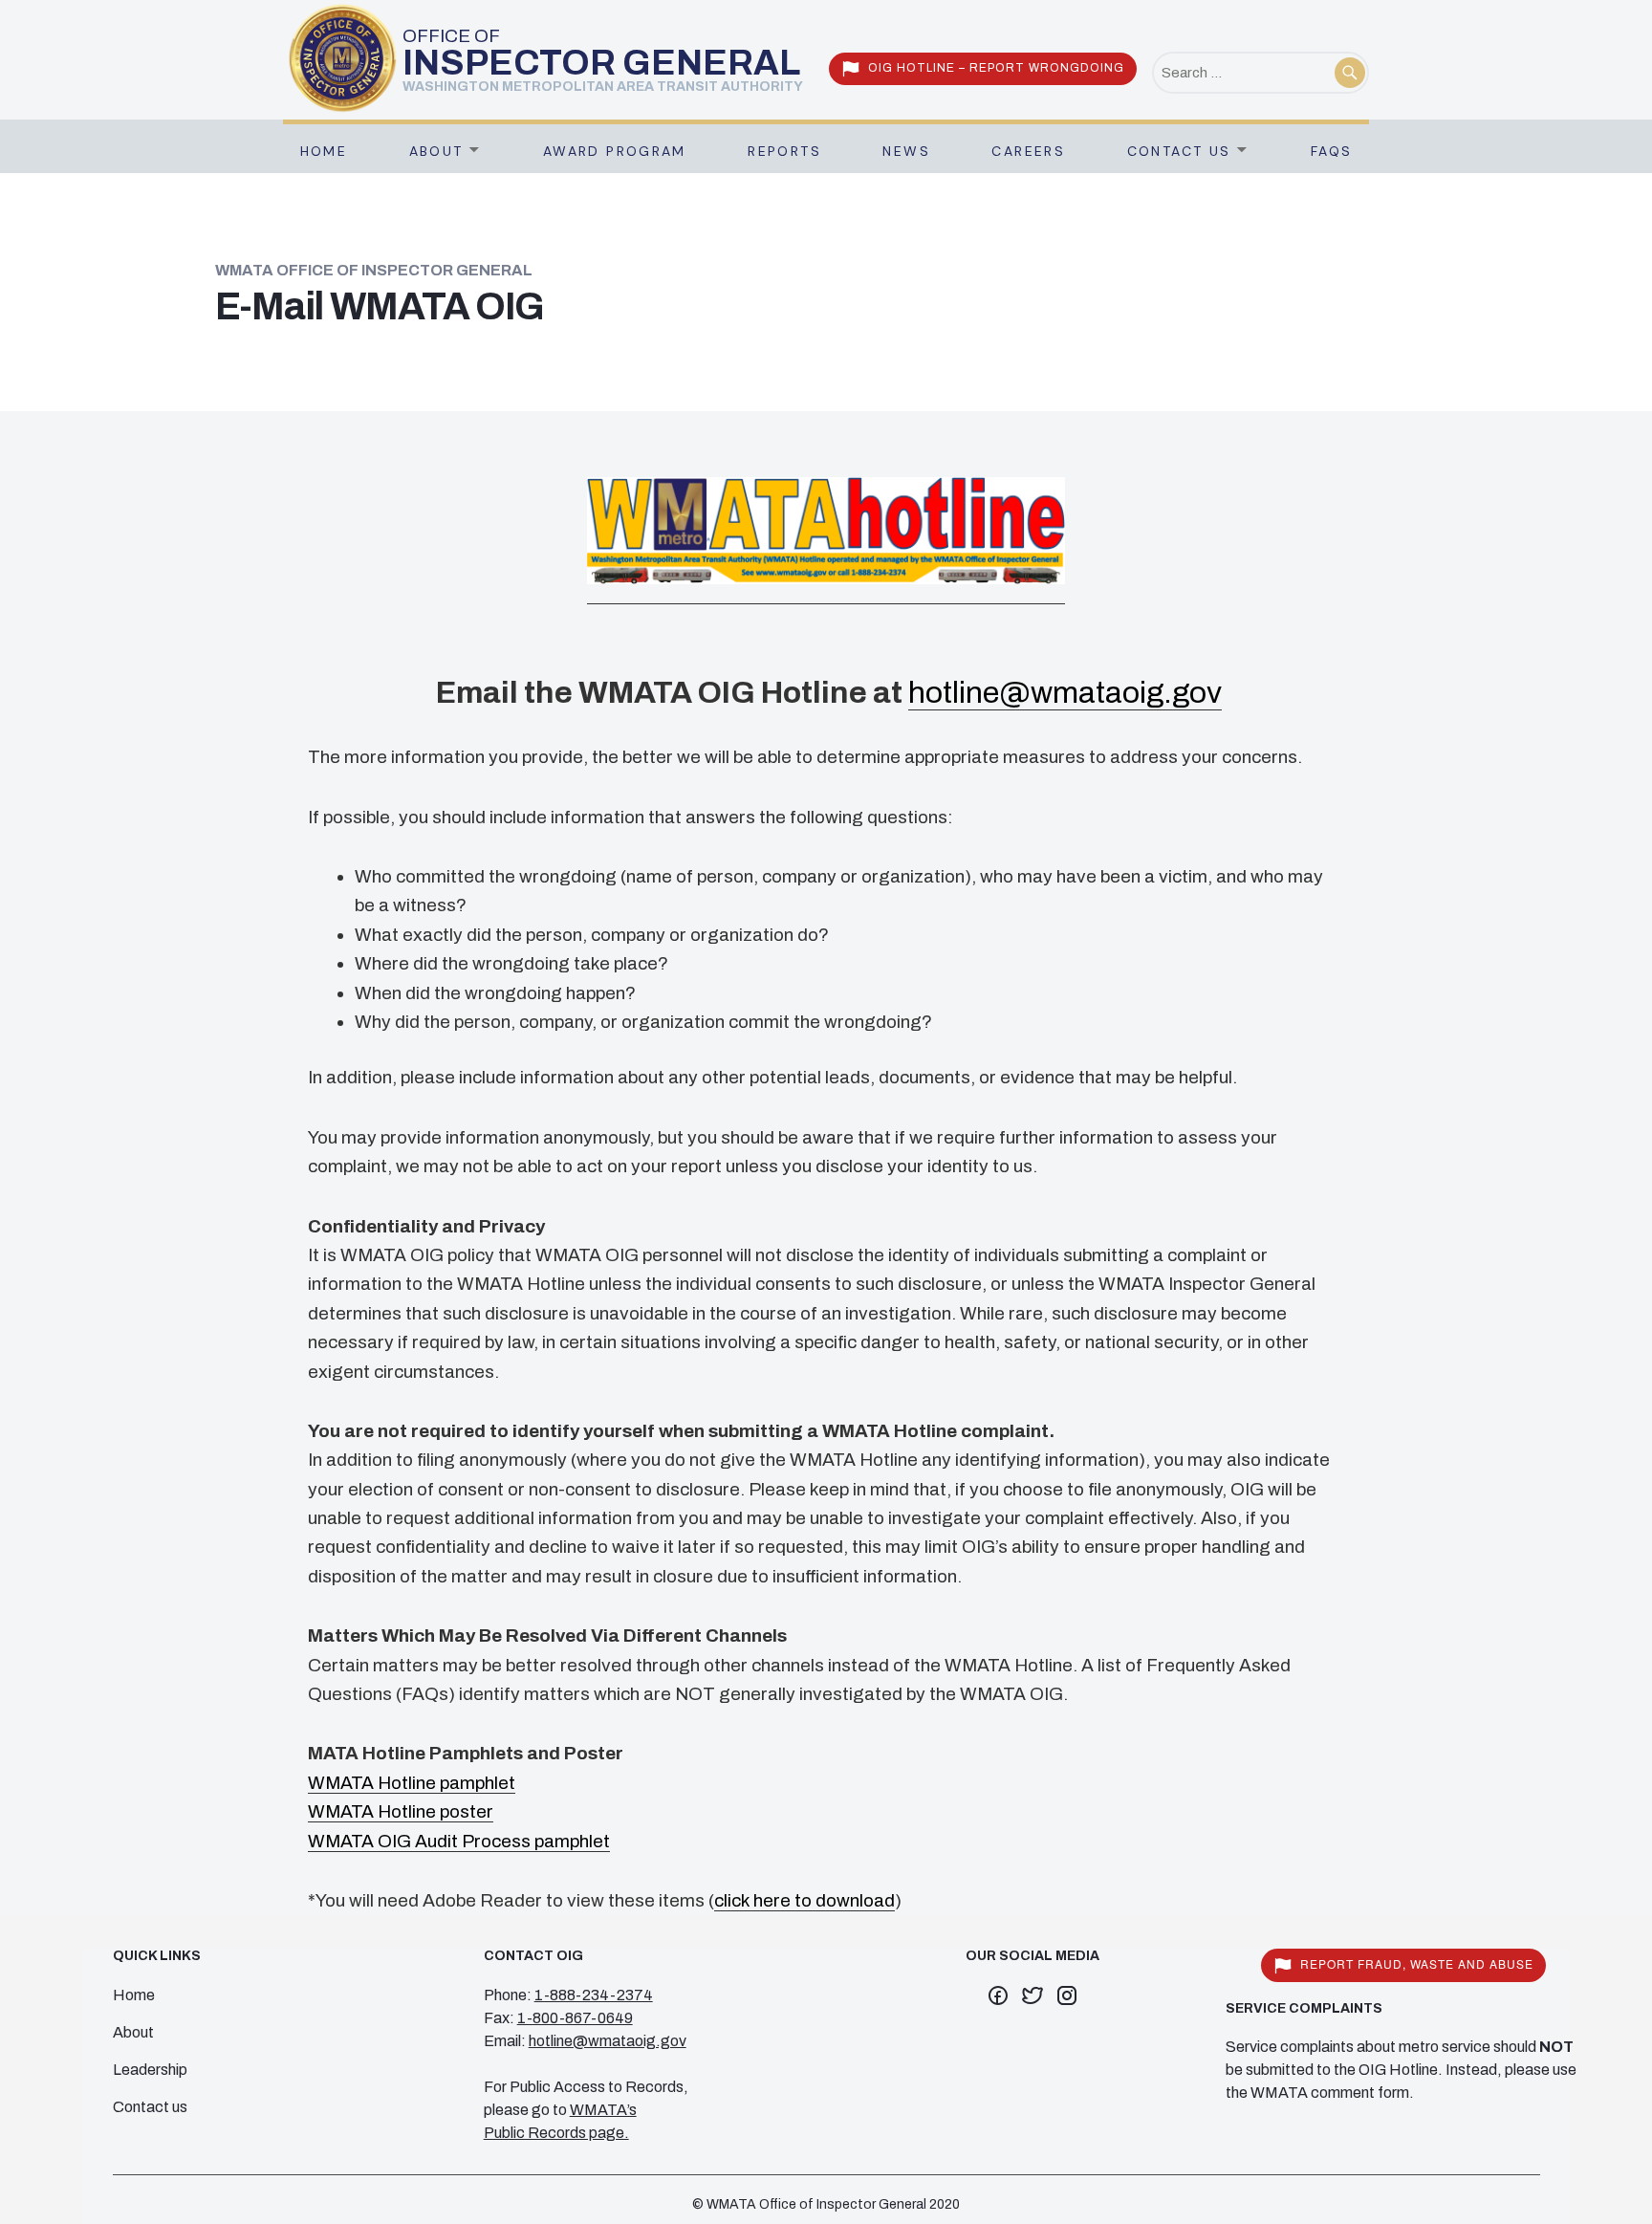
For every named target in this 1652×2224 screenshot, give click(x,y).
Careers (1028, 151)
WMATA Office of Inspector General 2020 (833, 2204)
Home (324, 151)
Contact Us (1179, 151)
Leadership (150, 2070)
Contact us (150, 2107)
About (436, 151)
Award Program (615, 151)
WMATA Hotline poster (401, 1811)
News (906, 151)
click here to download (804, 1900)
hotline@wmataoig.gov (1065, 693)
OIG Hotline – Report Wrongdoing (996, 68)
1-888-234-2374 (594, 1995)
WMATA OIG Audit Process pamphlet (459, 1841)
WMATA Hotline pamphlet (412, 1783)
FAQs (1332, 151)
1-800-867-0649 (575, 2018)
